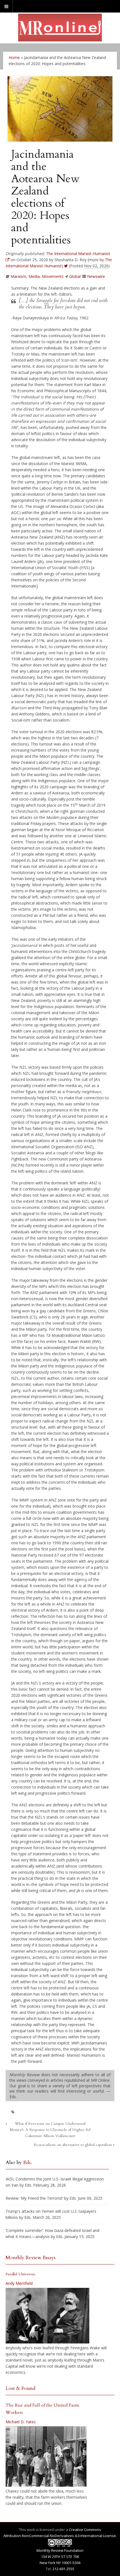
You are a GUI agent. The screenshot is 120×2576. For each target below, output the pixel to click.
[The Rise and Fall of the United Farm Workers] (46, 2457)
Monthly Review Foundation (60, 2550)
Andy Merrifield (19, 2283)
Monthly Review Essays (31, 2258)
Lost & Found (21, 2388)
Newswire (96, 276)
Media (34, 276)
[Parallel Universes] (47, 2316)
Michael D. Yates (21, 2422)
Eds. (27, 2163)
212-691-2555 (63, 2569)
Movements (53, 276)
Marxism (18, 276)
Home (14, 57)
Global (75, 276)
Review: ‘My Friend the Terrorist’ (34, 2198)
